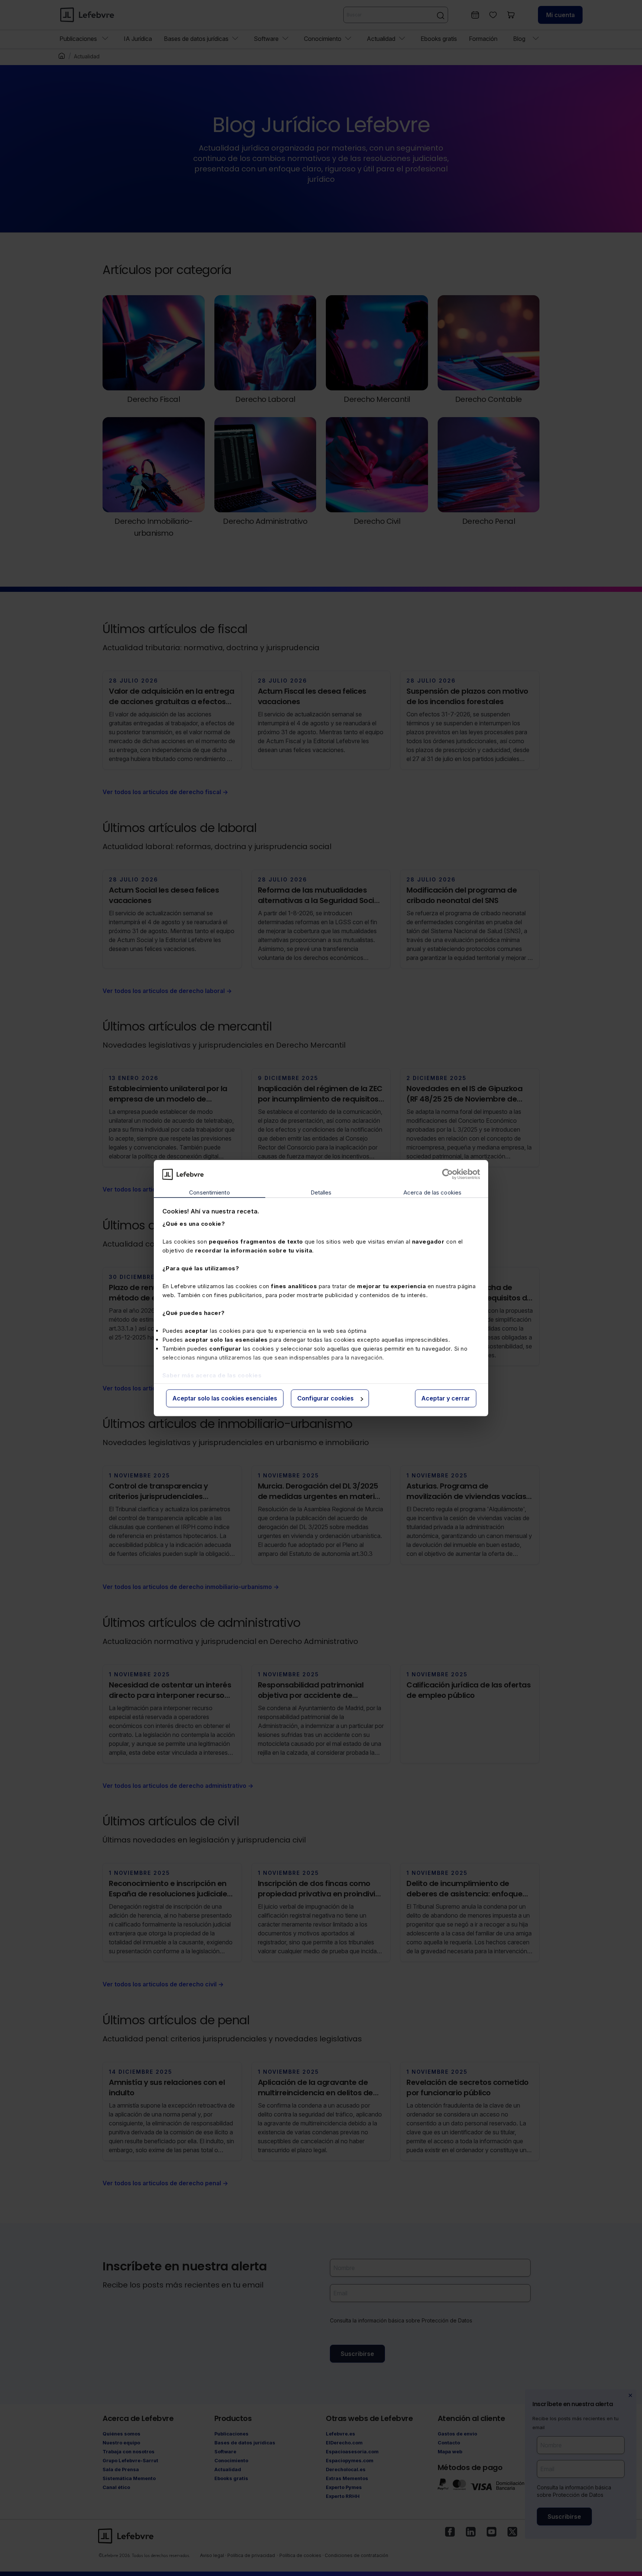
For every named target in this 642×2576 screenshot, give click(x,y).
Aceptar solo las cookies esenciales (225, 1399)
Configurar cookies (325, 1399)
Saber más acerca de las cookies (212, 1375)
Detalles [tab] (321, 1193)
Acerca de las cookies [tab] (432, 1193)
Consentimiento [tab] (209, 1193)
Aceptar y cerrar (446, 1399)
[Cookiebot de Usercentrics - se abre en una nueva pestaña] (448, 1174)
